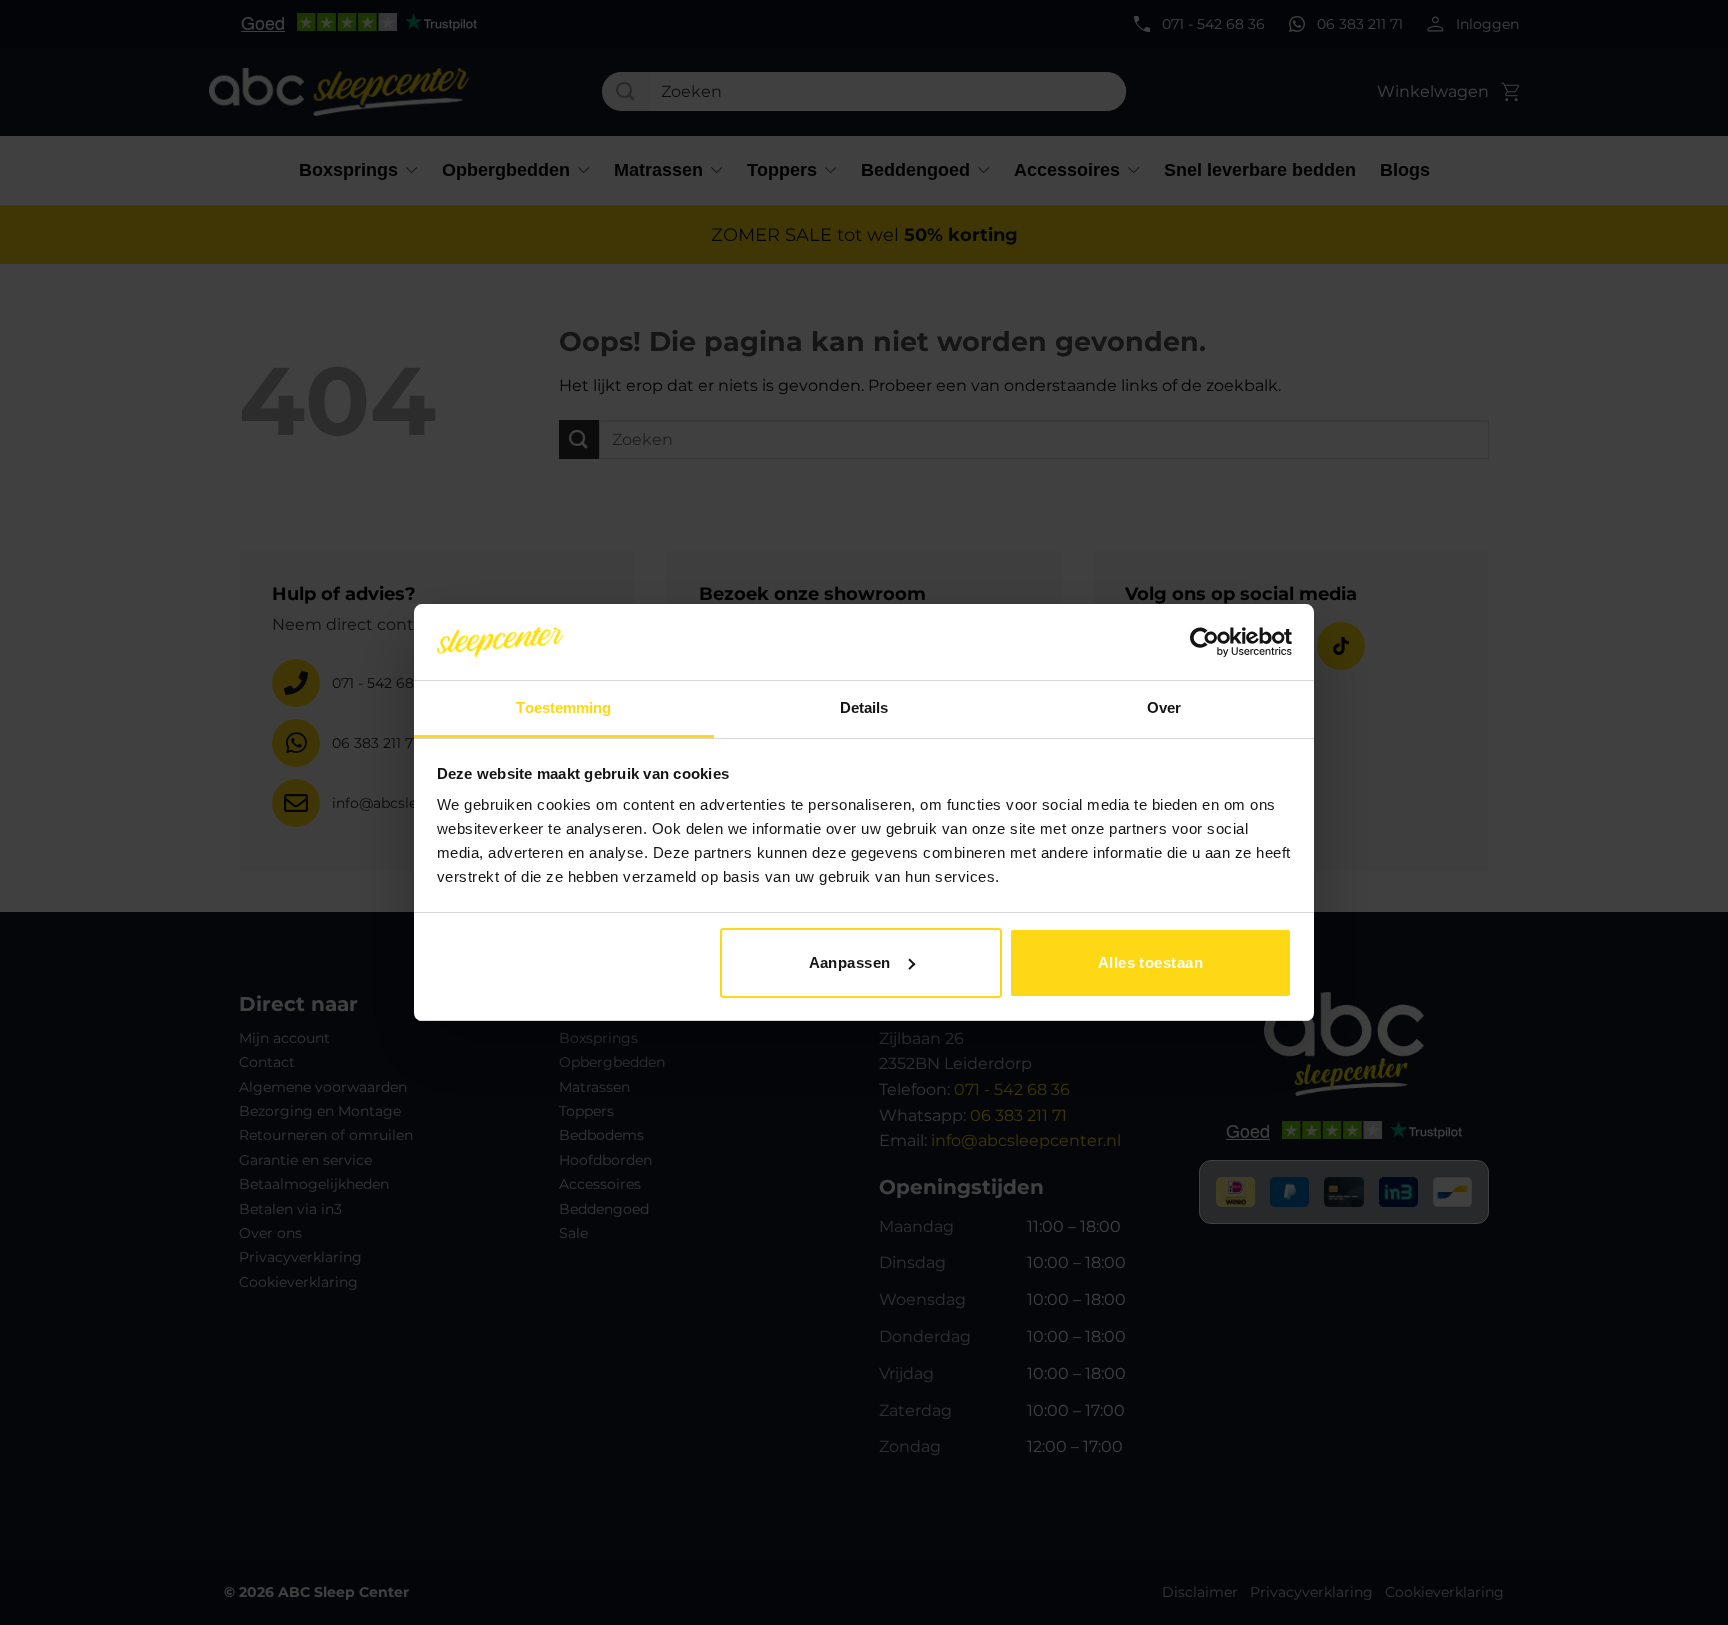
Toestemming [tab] (563, 707)
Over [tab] (1164, 707)
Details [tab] (864, 707)
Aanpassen (850, 962)
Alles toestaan (1150, 962)
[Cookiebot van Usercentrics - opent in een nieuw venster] (1204, 642)
